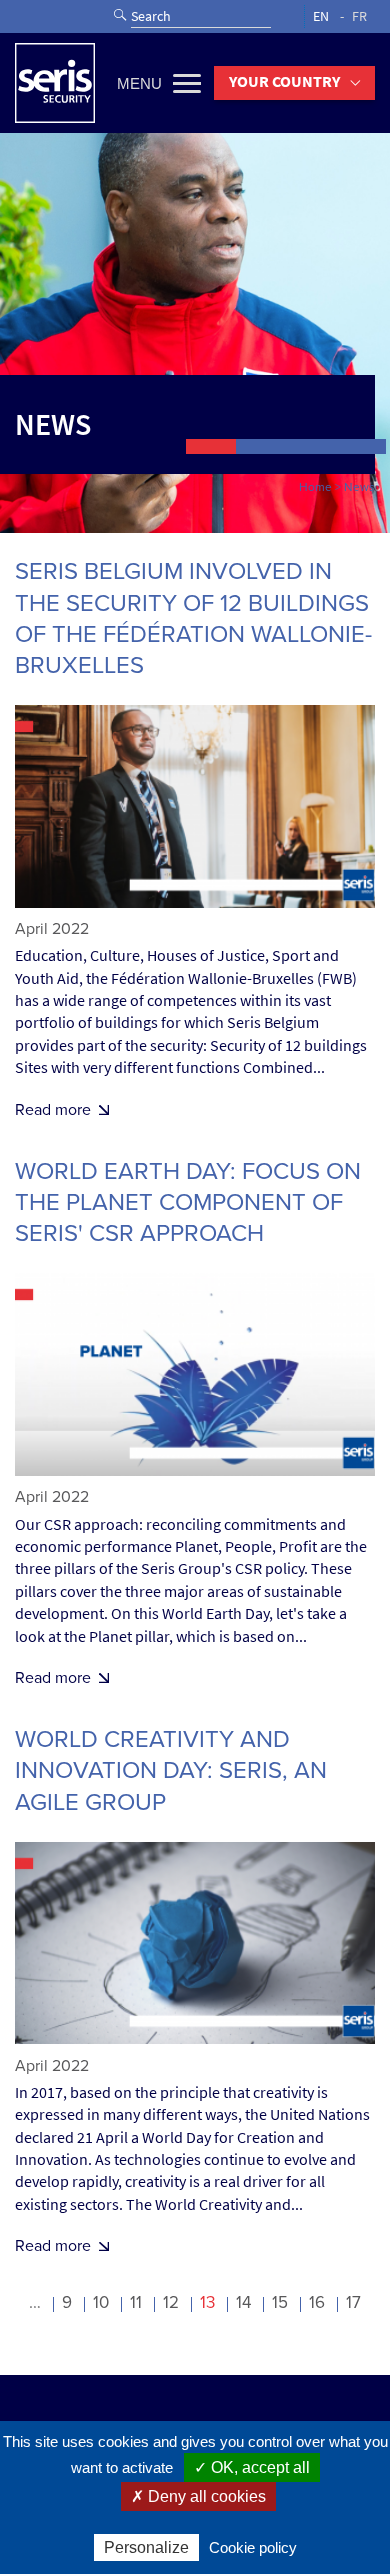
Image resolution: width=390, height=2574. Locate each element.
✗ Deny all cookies (198, 2496)
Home (315, 487)
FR (359, 16)
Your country (284, 81)
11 (136, 2302)
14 (243, 2302)
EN (321, 16)
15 (280, 2302)
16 (317, 2302)
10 (101, 2302)
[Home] (55, 83)
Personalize (146, 2547)
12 (171, 2302)
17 (353, 2302)
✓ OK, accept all (252, 2467)
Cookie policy (253, 2547)
